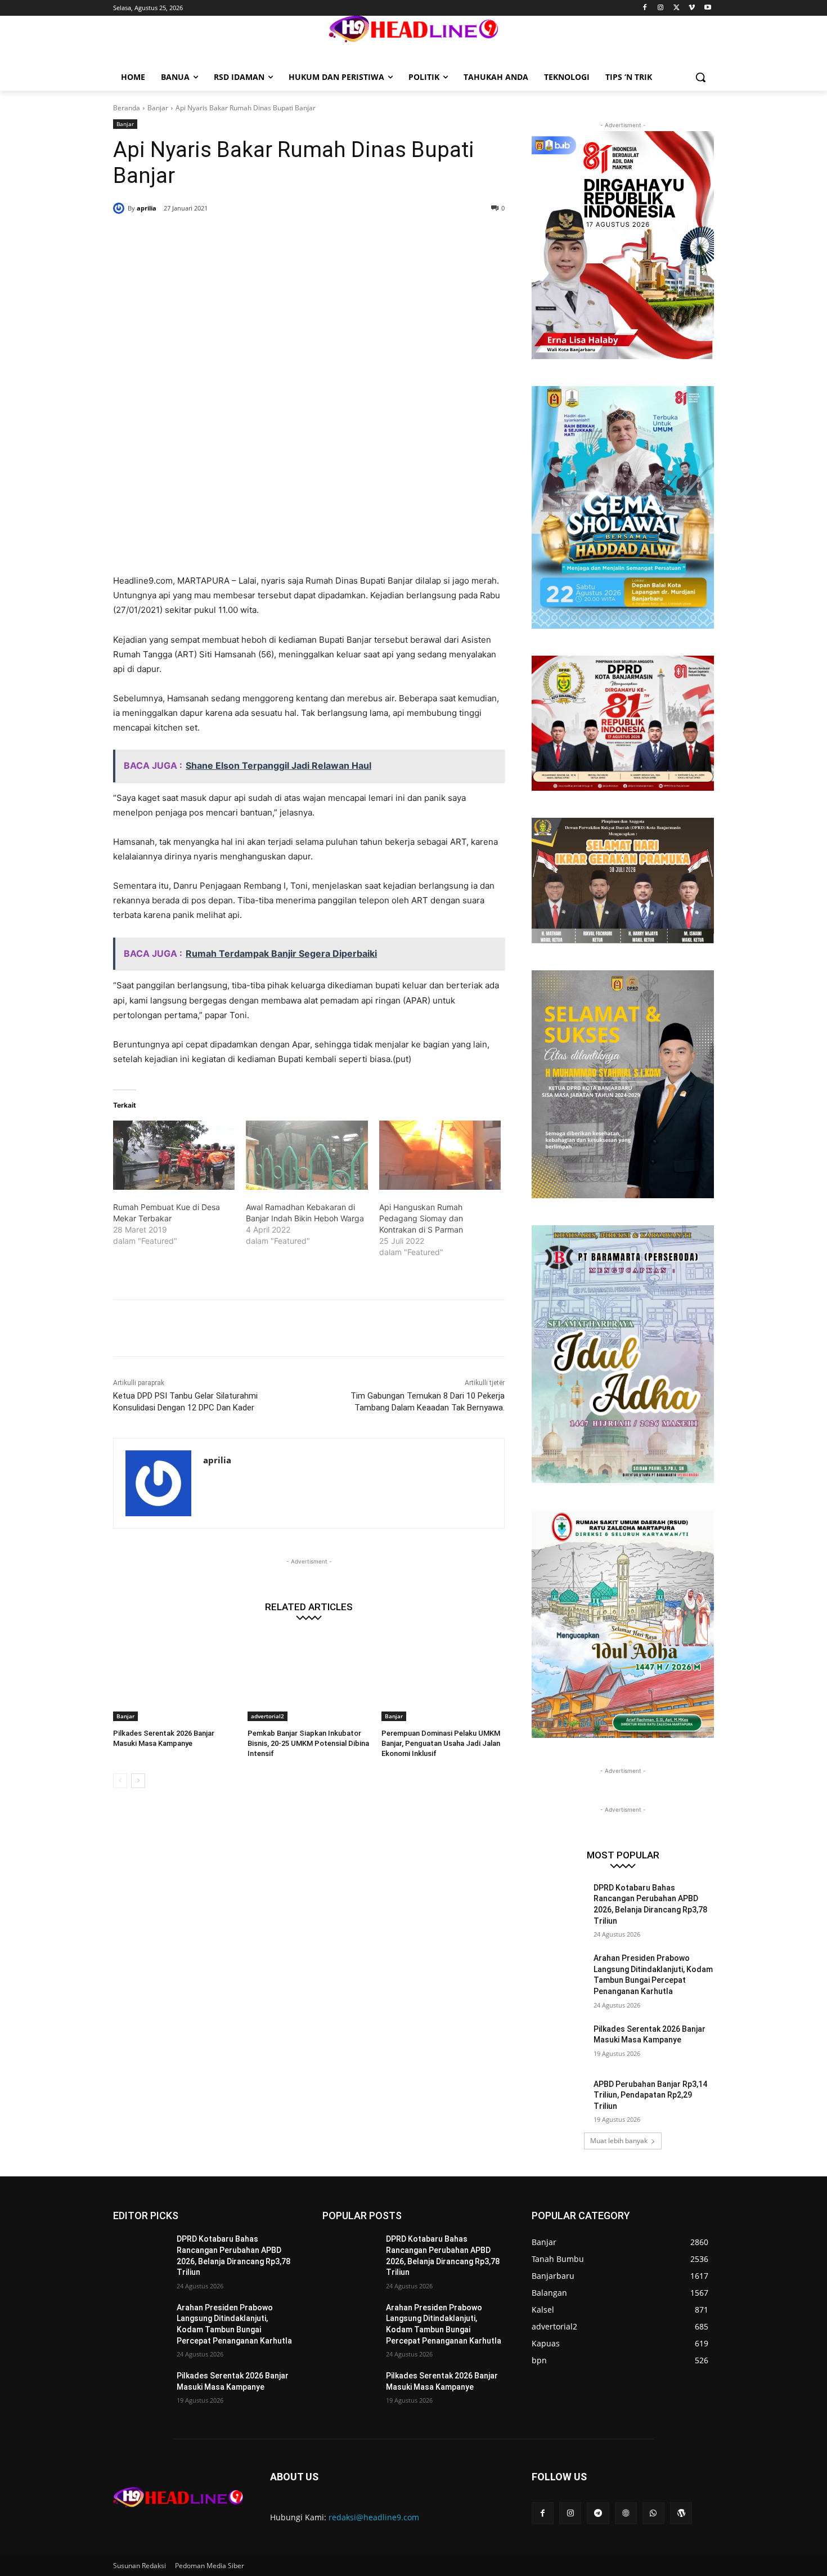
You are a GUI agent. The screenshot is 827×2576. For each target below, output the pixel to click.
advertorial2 (268, 1716)
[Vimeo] (692, 8)
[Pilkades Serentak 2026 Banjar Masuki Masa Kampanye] (175, 1677)
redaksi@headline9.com (374, 2517)
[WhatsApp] (275, 237)
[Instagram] (661, 8)
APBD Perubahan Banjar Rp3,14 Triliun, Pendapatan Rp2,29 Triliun (650, 2095)
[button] (700, 77)
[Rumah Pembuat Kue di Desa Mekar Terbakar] (174, 1155)
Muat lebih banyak (619, 2141)
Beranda (127, 108)
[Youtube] (707, 8)
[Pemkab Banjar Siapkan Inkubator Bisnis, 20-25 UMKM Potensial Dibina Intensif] (309, 1677)
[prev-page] (120, 1781)
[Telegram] (598, 2513)
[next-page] (138, 1781)
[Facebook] (645, 8)
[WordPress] (681, 2513)
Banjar (158, 108)
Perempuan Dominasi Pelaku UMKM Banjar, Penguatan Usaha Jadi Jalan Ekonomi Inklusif (441, 1743)
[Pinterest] (249, 237)
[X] (677, 8)
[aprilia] (120, 208)
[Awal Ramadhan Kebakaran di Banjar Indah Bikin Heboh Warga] (307, 1155)
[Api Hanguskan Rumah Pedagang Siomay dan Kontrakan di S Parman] (440, 1155)
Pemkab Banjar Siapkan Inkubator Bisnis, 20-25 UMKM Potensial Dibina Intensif (308, 1743)
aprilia (147, 208)
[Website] (626, 2513)
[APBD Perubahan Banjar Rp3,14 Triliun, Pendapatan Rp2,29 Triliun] (559, 2098)
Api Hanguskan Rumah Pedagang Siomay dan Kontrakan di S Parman (421, 1218)
